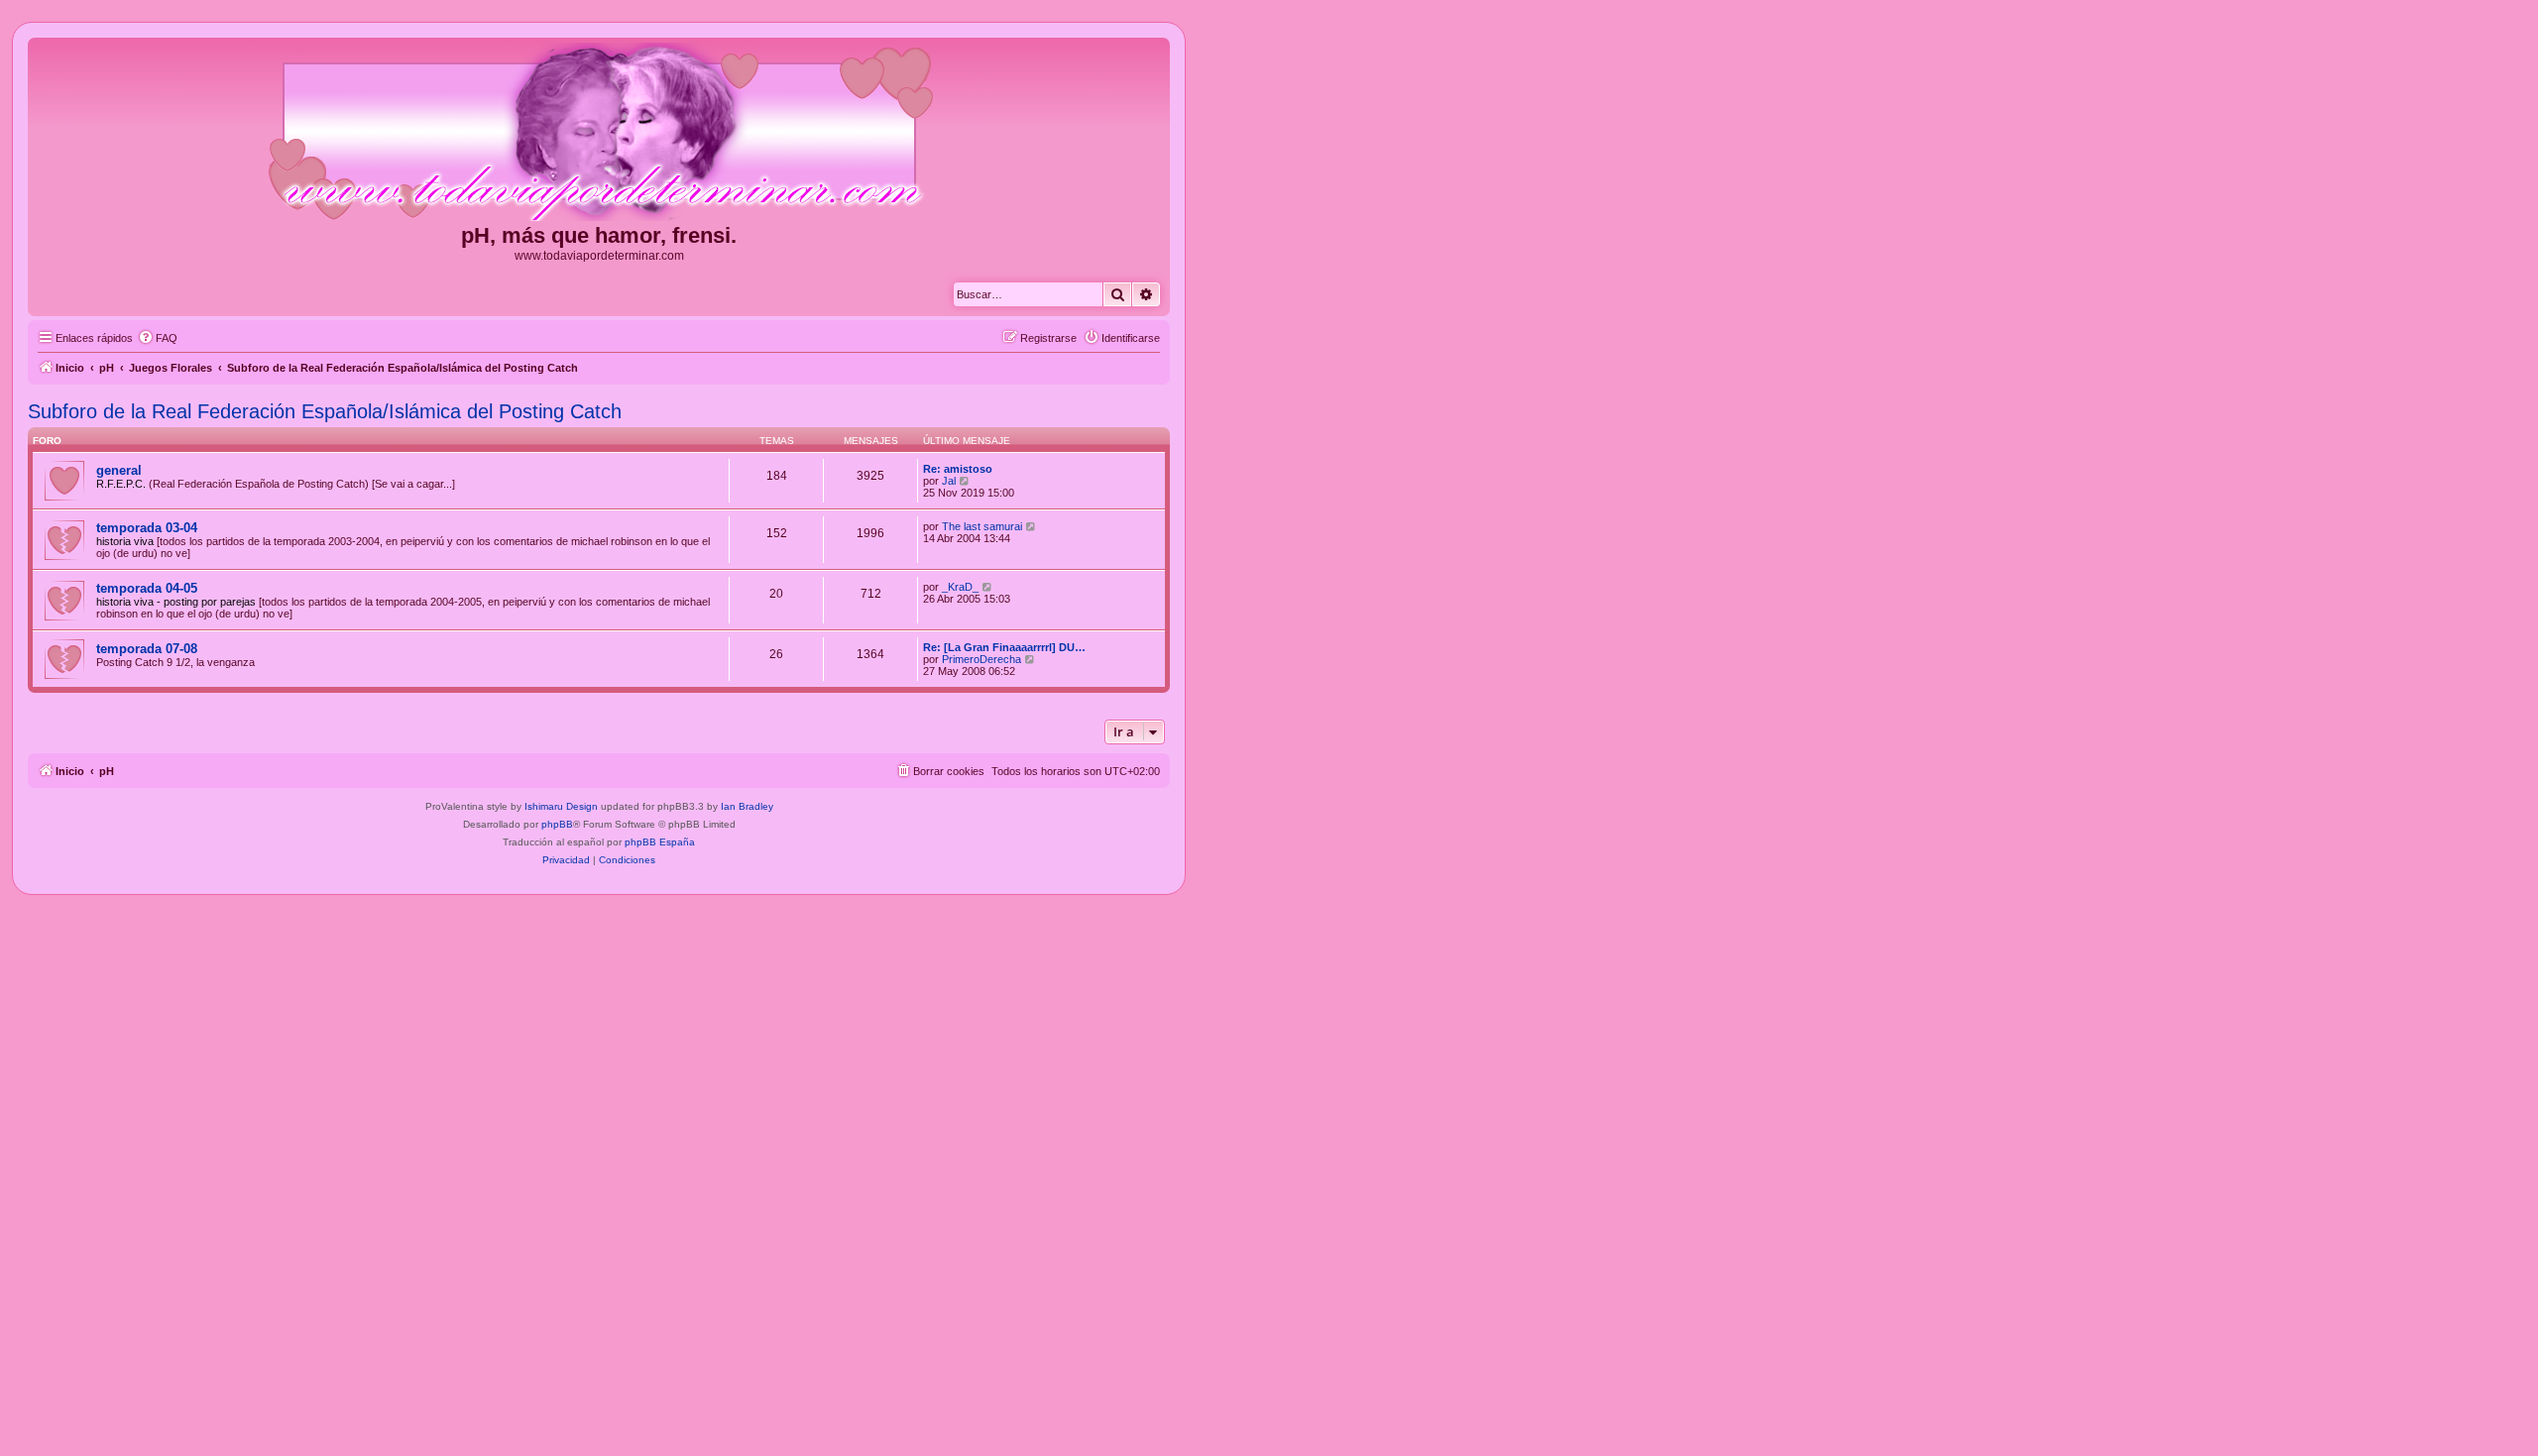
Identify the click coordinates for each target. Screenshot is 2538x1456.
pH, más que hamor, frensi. (599, 235)
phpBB (557, 824)
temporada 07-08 (147, 649)
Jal (949, 481)
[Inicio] (599, 133)
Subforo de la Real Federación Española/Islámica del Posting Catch (325, 411)
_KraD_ (960, 587)
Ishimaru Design (561, 806)
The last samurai (982, 526)
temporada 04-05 (147, 588)
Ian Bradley (747, 806)
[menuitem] (158, 338)
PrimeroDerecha (981, 659)
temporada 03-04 (147, 528)
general (119, 470)
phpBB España (660, 842)
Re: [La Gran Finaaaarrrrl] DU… (1004, 647)
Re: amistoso (958, 469)
